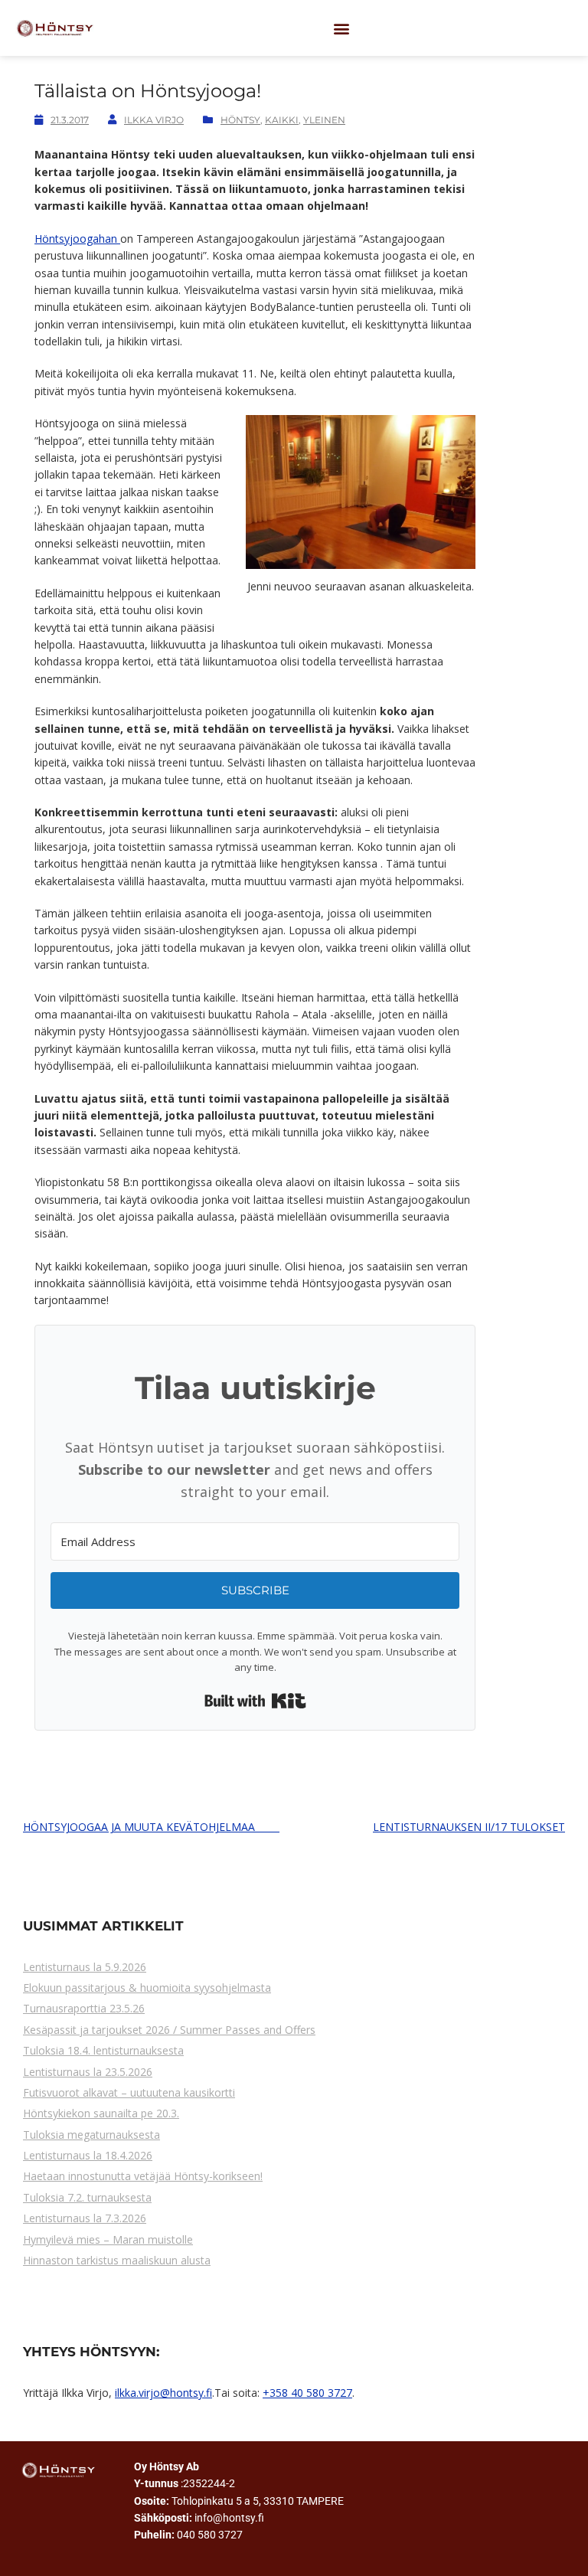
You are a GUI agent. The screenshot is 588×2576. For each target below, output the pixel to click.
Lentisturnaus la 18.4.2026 (88, 2155)
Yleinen (324, 120)
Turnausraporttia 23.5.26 (84, 2008)
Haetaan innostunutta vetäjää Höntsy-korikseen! (143, 2176)
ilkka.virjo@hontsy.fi (163, 2393)
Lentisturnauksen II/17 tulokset (469, 1827)
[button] (342, 28)
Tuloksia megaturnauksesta (91, 2135)
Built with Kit (255, 1701)
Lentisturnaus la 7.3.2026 (85, 2218)
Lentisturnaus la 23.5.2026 (88, 2072)
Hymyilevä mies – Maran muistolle (108, 2239)
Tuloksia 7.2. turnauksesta (87, 2197)
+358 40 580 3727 (307, 2393)
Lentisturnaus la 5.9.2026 (85, 1967)
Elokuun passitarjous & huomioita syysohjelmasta (147, 1988)
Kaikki (282, 120)
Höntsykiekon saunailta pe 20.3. (101, 2113)
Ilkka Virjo (154, 120)
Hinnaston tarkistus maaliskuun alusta (117, 2260)
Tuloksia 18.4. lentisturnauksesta (103, 2050)
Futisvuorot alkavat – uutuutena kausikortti (129, 2092)
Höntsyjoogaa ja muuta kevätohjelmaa (151, 1827)
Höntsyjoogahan (77, 239)
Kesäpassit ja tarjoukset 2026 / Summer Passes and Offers (169, 2030)
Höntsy (240, 120)
